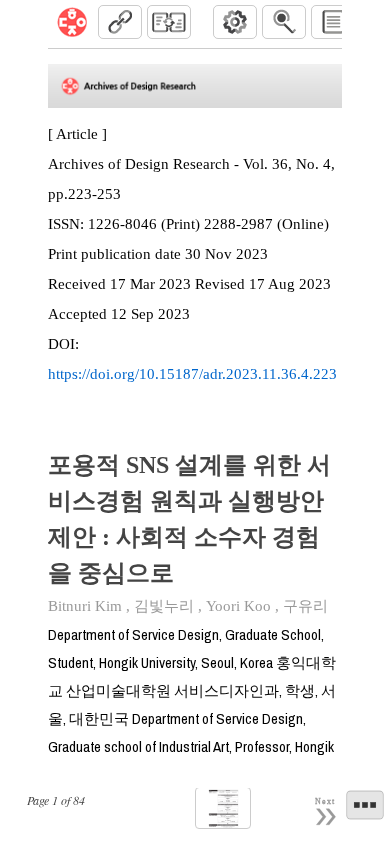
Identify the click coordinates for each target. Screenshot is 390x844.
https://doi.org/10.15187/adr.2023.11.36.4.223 (192, 374)
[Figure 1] (223, 808)
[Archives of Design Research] (72, 22)
